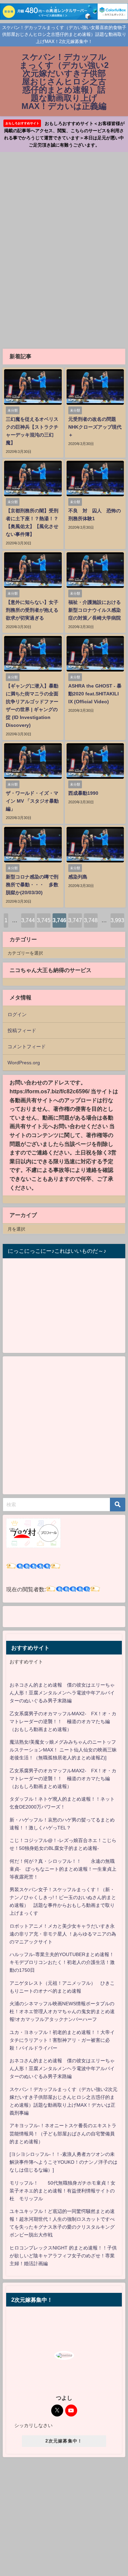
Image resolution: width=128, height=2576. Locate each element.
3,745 (44, 920)
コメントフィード (27, 1047)
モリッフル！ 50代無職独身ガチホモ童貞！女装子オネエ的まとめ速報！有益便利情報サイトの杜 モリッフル (62, 2191)
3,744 (28, 920)
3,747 (75, 920)
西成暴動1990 (83, 793)
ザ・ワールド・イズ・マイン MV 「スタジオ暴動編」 (32, 801)
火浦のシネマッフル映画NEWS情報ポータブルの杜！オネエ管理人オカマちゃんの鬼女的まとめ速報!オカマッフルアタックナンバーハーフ (62, 2011)
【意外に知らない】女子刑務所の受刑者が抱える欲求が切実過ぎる (32, 610)
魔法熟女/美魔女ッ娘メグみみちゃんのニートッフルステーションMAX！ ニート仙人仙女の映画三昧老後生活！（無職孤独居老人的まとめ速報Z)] (63, 1750)
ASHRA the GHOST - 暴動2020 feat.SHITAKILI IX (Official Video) (95, 694)
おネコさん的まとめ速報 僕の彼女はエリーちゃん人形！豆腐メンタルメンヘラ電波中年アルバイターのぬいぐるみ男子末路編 (62, 1693)
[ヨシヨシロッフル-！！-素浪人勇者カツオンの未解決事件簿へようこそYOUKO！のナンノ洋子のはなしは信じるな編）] (63, 2162)
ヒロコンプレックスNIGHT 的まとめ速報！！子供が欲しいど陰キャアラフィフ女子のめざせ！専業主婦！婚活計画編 (63, 2256)
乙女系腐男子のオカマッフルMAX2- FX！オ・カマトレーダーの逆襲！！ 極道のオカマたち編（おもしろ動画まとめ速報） (63, 1721)
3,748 (91, 920)
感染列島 (78, 877)
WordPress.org (24, 1063)
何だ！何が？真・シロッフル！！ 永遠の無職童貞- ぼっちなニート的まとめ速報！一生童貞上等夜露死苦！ (63, 1869)
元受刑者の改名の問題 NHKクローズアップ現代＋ (95, 427)
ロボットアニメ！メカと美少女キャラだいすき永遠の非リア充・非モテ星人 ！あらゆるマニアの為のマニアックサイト (63, 1934)
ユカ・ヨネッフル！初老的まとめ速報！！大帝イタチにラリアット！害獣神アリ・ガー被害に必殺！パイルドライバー (62, 2040)
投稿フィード (22, 1030)
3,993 (117, 920)
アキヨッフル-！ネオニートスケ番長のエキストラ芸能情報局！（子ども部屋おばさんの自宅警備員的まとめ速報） (63, 2133)
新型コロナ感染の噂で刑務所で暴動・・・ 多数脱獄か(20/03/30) (32, 885)
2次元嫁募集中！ (64, 2441)
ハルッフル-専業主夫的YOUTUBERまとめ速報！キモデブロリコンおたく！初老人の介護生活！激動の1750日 (62, 1962)
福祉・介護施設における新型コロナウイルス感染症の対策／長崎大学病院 (95, 610)
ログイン (17, 1014)
